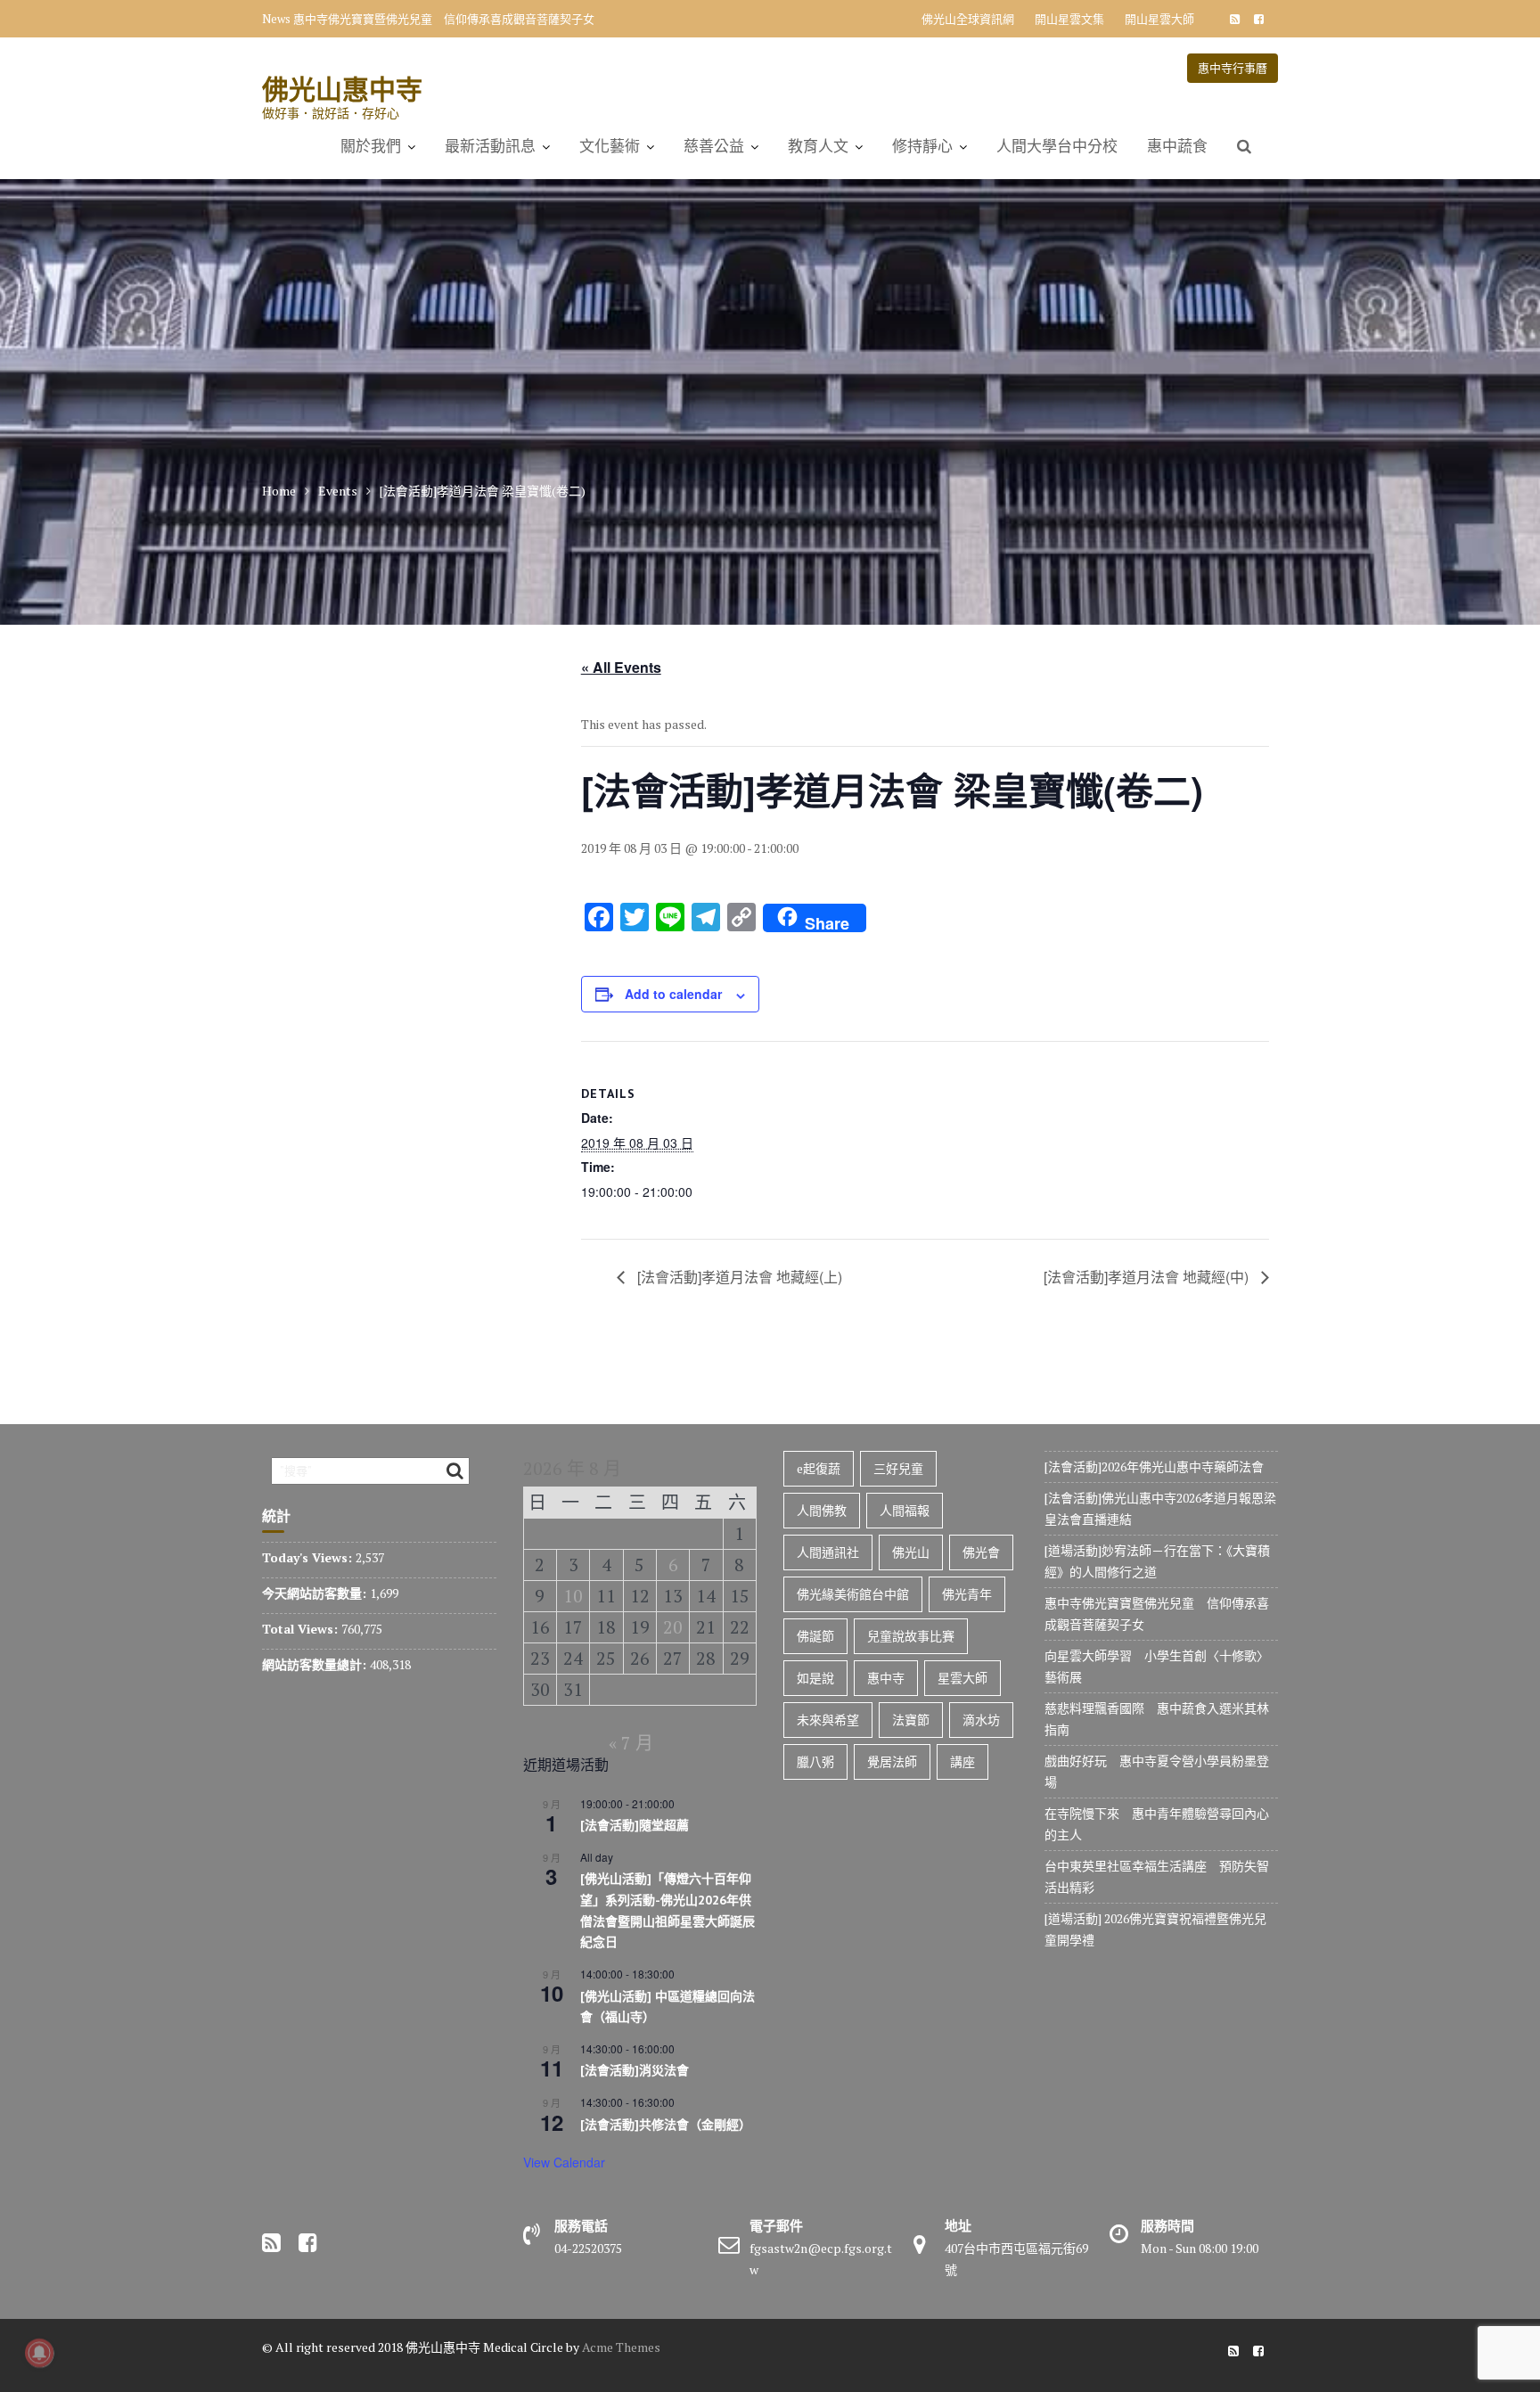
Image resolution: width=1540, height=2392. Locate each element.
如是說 (815, 1678)
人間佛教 (822, 1510)
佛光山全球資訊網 (968, 19)
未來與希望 (828, 1720)
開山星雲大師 (1159, 19)
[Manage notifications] (39, 2353)
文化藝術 (610, 146)
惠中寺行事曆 (1233, 68)
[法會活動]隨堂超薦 (635, 1825)
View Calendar (564, 2162)
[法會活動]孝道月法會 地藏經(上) (738, 1277)
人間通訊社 (828, 1552)
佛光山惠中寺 (342, 89)
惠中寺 (886, 1678)
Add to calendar (673, 994)
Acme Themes (621, 2347)
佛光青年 (967, 1594)
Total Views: (302, 1629)
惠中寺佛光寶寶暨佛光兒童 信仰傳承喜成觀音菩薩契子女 (444, 19)
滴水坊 (981, 1720)
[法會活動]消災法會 (635, 2070)
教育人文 (818, 146)
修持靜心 (922, 146)
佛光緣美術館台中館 (853, 1594)
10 (573, 1596)
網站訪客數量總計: (316, 1664)
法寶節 (911, 1720)
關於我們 (371, 146)
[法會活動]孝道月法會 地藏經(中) (1148, 1277)
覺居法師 (892, 1761)
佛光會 (981, 1552)
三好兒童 (898, 1468)
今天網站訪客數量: (316, 1593)
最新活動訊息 (490, 146)
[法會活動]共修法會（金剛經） (666, 2125)
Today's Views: (309, 1557)
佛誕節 (815, 1636)
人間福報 (905, 1510)
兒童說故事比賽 (911, 1636)
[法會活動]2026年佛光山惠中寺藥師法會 (1154, 1466)
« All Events (621, 667)
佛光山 (911, 1552)
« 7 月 (631, 1743)
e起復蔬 (819, 1468)
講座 (962, 1761)
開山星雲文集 (1069, 19)
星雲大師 (962, 1678)
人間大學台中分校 (1057, 146)
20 (673, 1627)
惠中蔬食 (1177, 146)
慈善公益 (714, 146)
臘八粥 (815, 1761)
